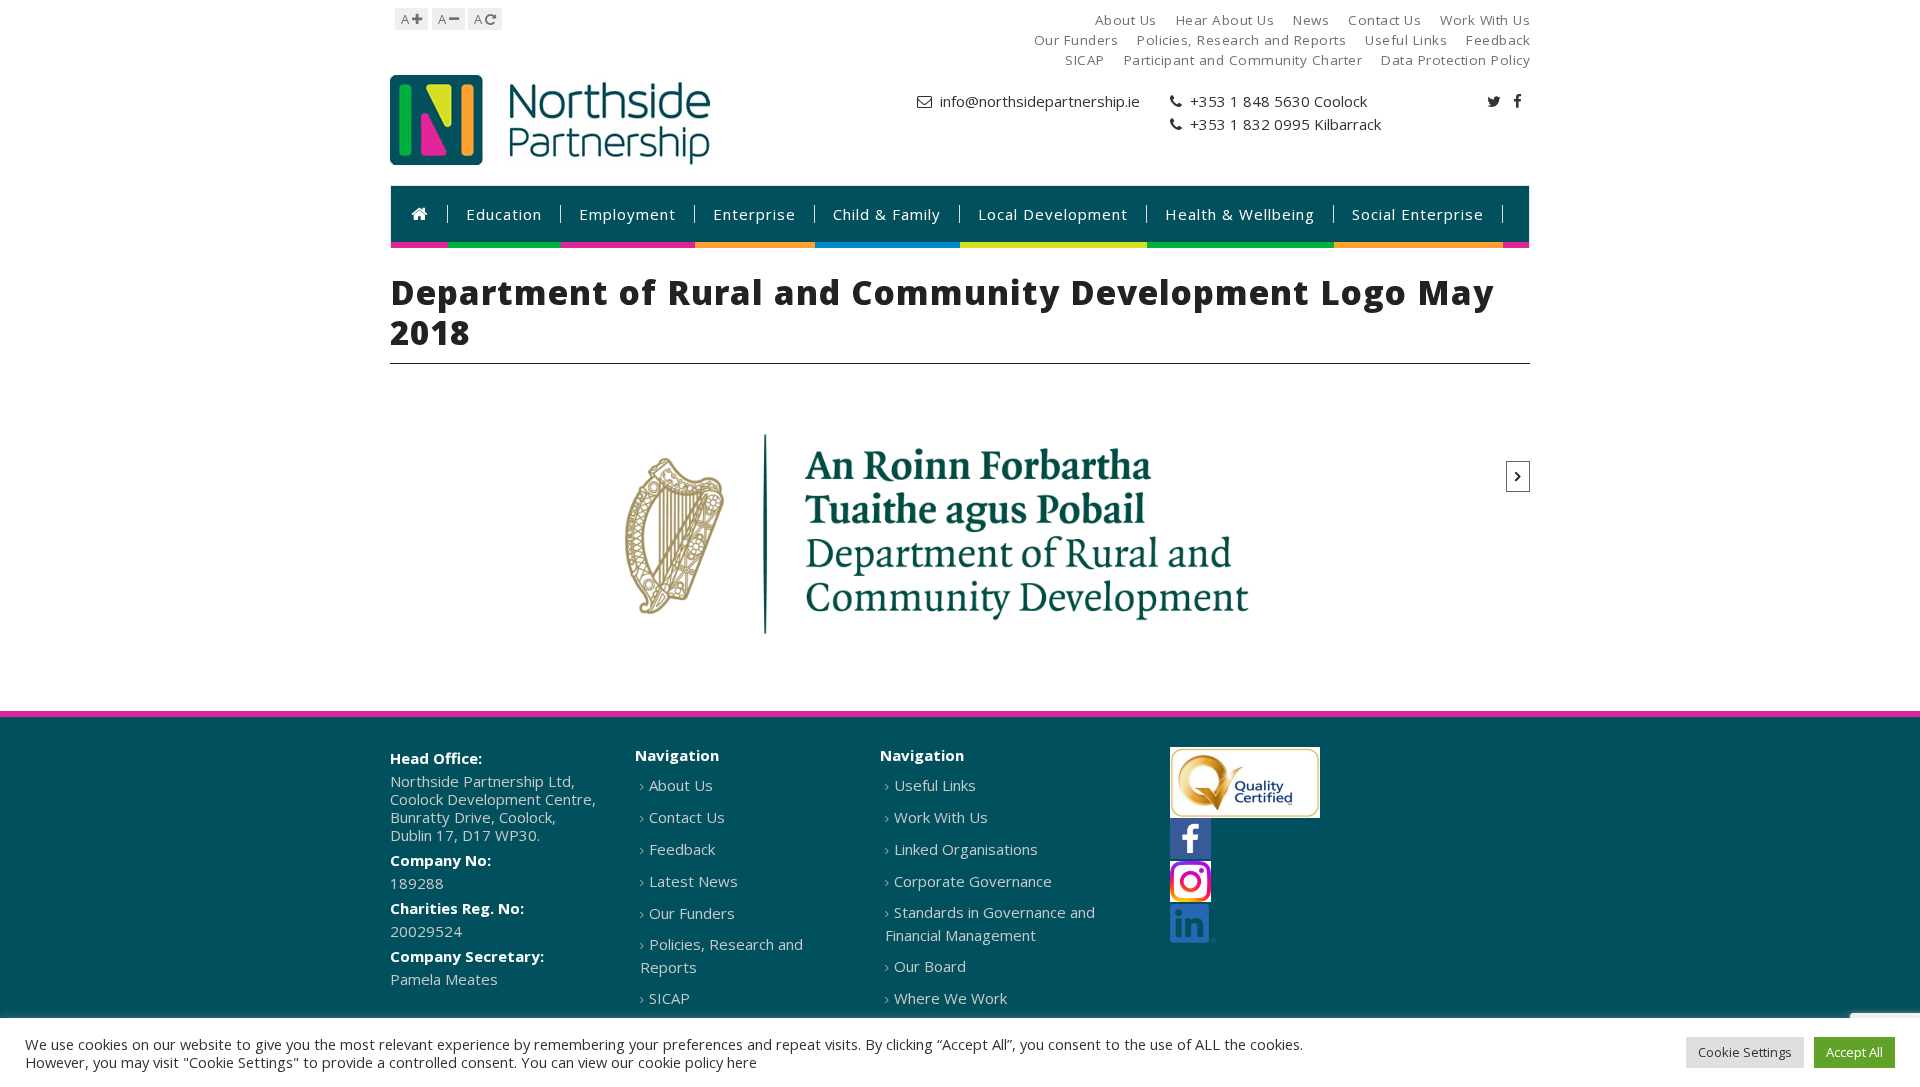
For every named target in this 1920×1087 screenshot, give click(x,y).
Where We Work (950, 998)
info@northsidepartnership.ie (1040, 101)
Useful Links (935, 785)
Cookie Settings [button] (1745, 1052)
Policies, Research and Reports (721, 955)
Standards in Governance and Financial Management (990, 923)
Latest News (693, 881)
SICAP (669, 998)
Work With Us (941, 817)
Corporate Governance (973, 881)
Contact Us (687, 817)
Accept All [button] (1854, 1052)
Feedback (682, 849)
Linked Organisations (966, 849)
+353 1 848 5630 (1250, 101)
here (742, 1062)
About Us (681, 785)
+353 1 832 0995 (1250, 124)
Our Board (930, 966)
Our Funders (692, 913)
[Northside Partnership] (550, 120)
